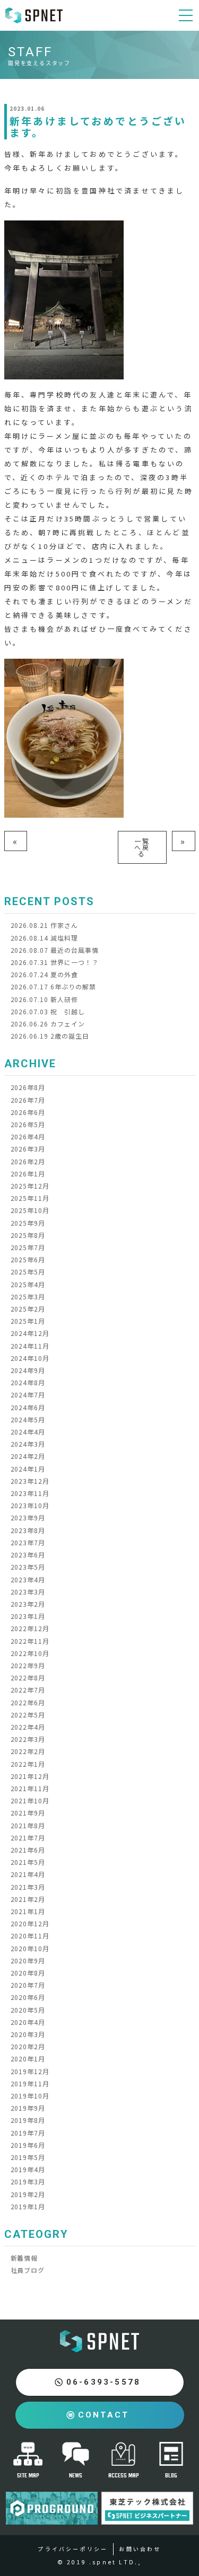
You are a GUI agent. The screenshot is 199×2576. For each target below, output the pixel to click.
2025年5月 (28, 1272)
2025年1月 (28, 1321)
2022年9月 (28, 1665)
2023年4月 (28, 1579)
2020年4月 (28, 2022)
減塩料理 (44, 938)
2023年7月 (28, 1542)
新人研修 (44, 999)
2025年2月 (28, 1309)
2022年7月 (28, 1690)
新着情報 (24, 2258)
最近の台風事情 (55, 950)
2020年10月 (30, 1948)
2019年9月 (28, 2108)
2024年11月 (30, 1346)
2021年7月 (28, 1838)
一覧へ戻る (142, 847)
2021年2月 (28, 1899)
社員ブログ (28, 2270)
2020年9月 (28, 1960)
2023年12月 (30, 1481)
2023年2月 (28, 1604)
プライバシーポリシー (73, 2549)
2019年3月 (28, 2181)
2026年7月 (28, 1100)
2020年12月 (30, 1923)
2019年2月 (28, 2194)
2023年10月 (30, 1505)
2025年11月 (30, 1198)
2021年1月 (28, 1911)
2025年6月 (28, 1259)
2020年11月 (30, 1936)
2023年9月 (28, 1517)
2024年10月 (30, 1358)
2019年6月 (28, 2145)
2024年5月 (28, 1419)
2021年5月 (28, 1862)
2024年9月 (28, 1370)
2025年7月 (28, 1247)
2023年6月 (28, 1555)
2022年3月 (28, 1739)
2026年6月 (28, 1112)
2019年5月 (28, 2157)
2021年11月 (30, 1788)
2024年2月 (28, 1456)
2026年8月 (28, 1087)
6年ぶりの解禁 (53, 986)
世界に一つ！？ (55, 962)
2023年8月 (28, 1530)
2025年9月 (28, 1223)
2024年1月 (28, 1469)
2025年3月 (28, 1296)
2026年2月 (28, 1161)
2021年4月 (28, 1874)
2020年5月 (28, 2010)
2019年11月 (30, 2083)
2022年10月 (30, 1653)
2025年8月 (28, 1235)
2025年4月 (28, 1284)
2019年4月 (28, 2169)
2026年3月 (28, 1149)
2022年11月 (30, 1641)
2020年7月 (28, 1985)
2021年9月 (28, 1813)
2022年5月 (28, 1715)
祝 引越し (48, 1011)
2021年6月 (28, 1850)
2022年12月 (30, 1628)
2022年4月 (28, 1727)
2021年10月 (30, 1800)
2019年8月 (28, 2120)
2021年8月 (28, 1825)
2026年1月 (28, 1174)
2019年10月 (30, 2096)
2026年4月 (28, 1136)
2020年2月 (28, 2046)
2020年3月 (28, 2034)
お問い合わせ (140, 2549)
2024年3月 (28, 1444)
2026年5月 (28, 1124)
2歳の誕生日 (50, 1036)
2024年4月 (28, 1432)
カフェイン (48, 1024)
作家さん (44, 925)
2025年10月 (30, 1210)
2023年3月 (28, 1592)
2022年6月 (28, 1702)
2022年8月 (28, 1678)
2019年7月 (28, 2133)
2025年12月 (30, 1186)
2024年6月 (28, 1407)
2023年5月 (28, 1567)
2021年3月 (28, 1887)
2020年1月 (28, 2059)
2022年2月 (28, 1751)
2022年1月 (28, 1764)
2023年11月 (30, 1493)
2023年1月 (28, 1616)
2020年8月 (28, 1973)
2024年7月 (28, 1395)
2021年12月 (30, 1776)
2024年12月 (30, 1333)
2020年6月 (28, 1997)
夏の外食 (44, 974)
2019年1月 (28, 2206)
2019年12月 (30, 2071)
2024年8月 (28, 1382)
